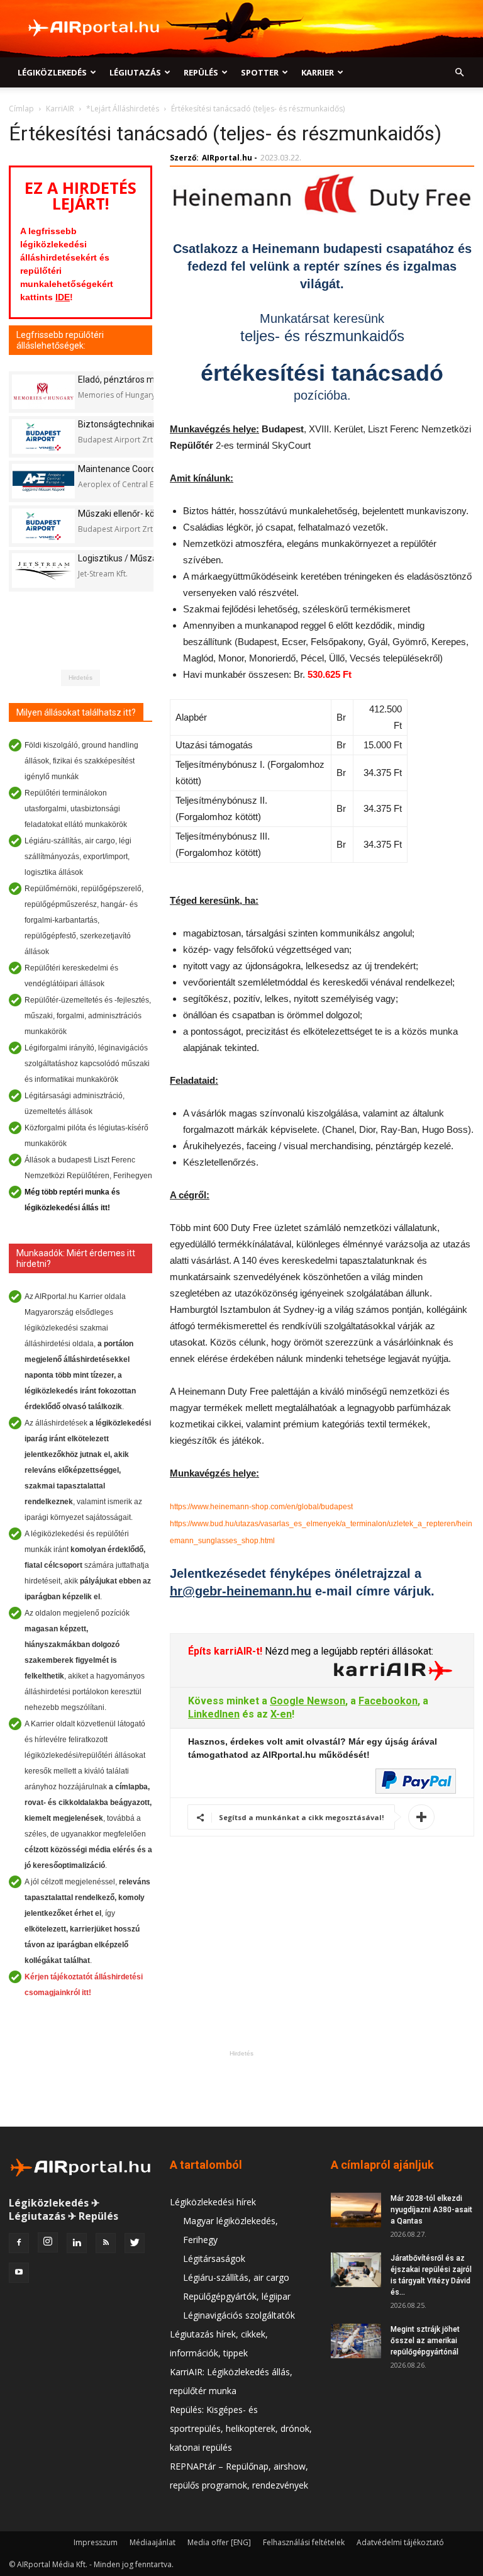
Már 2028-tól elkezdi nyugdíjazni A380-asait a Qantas (431, 2210)
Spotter (260, 72)
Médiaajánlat (153, 2542)
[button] (459, 73)
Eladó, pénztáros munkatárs (134, 380)
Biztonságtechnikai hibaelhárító (141, 424)
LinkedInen (214, 1714)
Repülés (201, 72)
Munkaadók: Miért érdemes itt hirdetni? (76, 1258)
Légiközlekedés (52, 72)
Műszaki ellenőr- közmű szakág (141, 514)
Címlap (21, 109)
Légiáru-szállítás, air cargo (236, 2277)
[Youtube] (19, 2273)
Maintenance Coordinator (129, 469)
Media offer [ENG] (219, 2542)
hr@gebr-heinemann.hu (241, 1591)
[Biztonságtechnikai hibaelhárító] (43, 436)
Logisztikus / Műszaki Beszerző (141, 558)
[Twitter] (135, 2243)
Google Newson (308, 1701)
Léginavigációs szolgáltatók (239, 2315)
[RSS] (106, 2243)
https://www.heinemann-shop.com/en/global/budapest (261, 1507)
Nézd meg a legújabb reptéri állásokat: (348, 1651)
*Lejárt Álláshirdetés (123, 109)
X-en (281, 1714)
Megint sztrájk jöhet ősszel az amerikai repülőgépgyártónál (425, 2341)
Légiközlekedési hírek (213, 2202)
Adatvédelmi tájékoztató (400, 2542)
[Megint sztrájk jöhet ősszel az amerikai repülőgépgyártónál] (356, 2341)
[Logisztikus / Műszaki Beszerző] (43, 571)
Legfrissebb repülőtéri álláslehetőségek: (60, 340)
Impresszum (96, 2542)
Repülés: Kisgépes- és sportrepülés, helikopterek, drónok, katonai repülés (241, 2428)
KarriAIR (60, 109)
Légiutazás (135, 72)
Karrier (318, 72)
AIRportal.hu (227, 158)
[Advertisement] (241, 2088)
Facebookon (388, 1701)
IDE (63, 297)
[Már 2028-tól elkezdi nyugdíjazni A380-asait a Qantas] (356, 2210)
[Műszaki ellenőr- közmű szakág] (43, 526)
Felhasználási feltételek (304, 2542)
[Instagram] (48, 2242)
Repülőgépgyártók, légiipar (237, 2296)
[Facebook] (19, 2243)
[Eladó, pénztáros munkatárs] (43, 392)
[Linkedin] (77, 2243)
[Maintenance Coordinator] (43, 481)
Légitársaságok (214, 2258)
